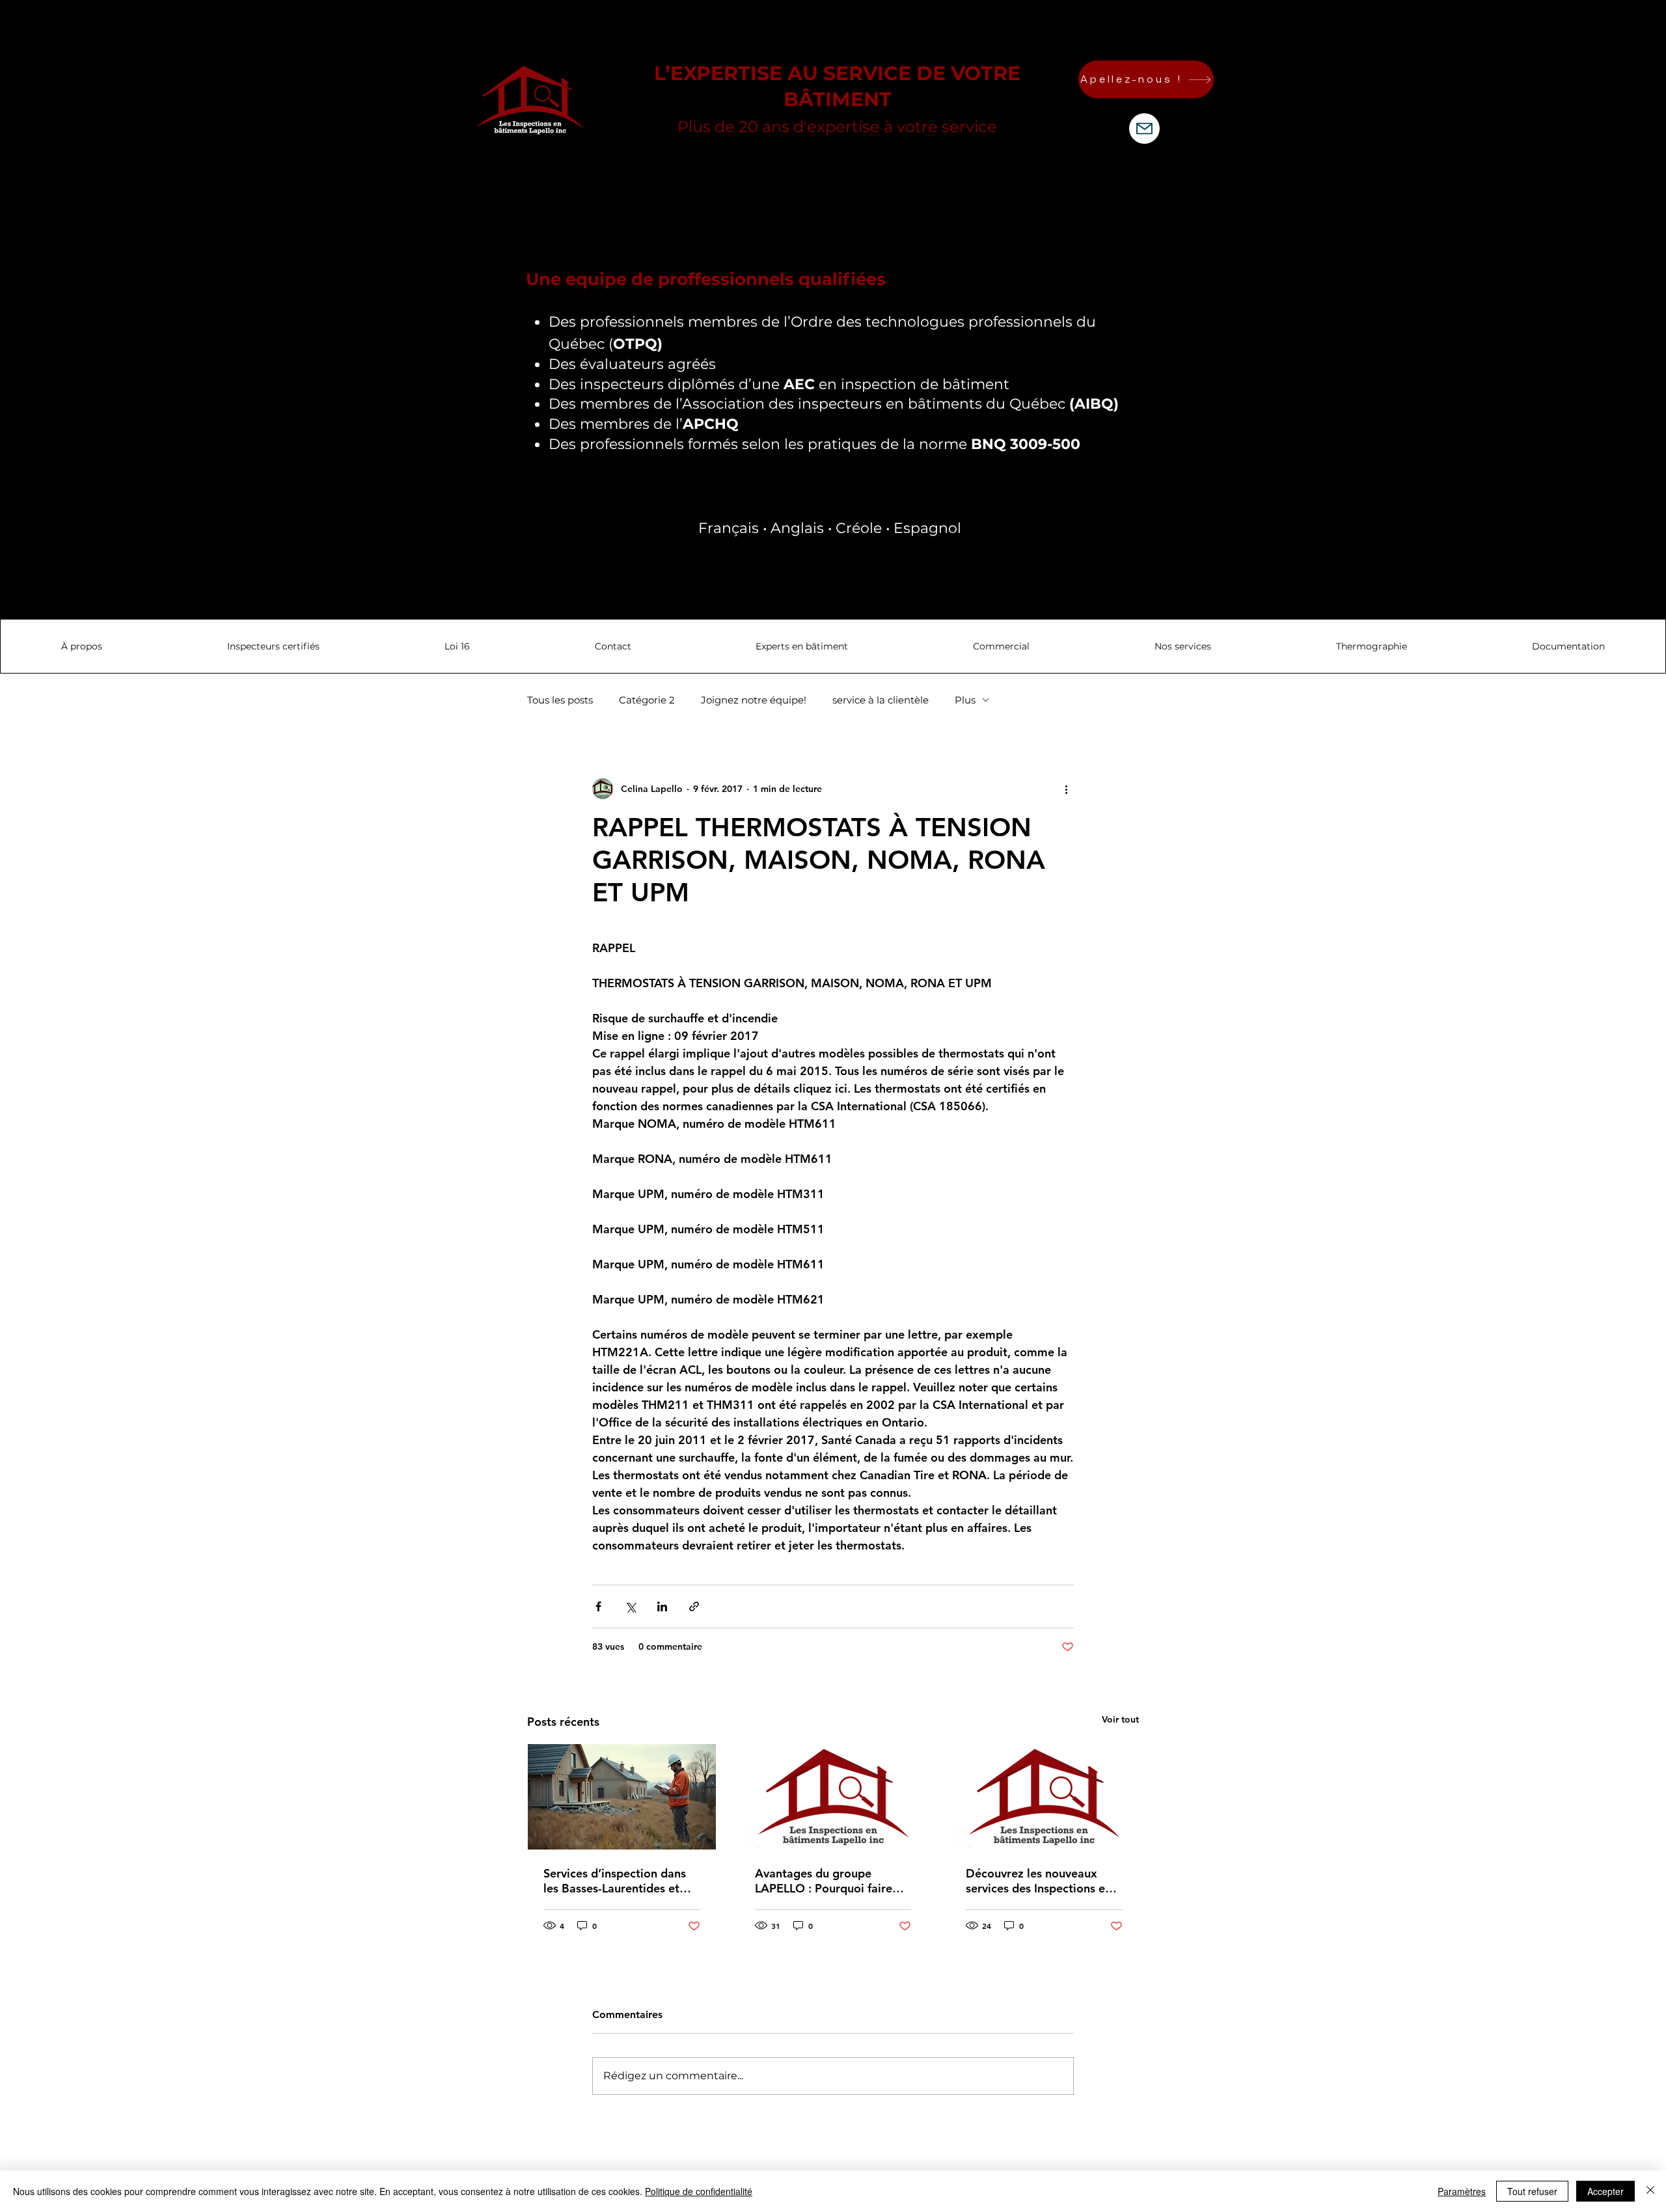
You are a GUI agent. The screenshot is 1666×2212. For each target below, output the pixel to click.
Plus (965, 700)
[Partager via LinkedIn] (662, 1606)
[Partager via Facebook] (598, 1606)
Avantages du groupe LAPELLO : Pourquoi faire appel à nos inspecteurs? (824, 1881)
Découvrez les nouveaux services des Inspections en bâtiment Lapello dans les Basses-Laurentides (1039, 1881)
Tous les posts (560, 700)
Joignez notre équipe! (754, 700)
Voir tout (1120, 1719)
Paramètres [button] (1462, 2191)
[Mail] (1144, 129)
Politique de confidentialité (699, 2191)
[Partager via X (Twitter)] (630, 1606)
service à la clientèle (881, 700)
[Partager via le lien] (694, 1606)
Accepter (1605, 2191)
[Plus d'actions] (1066, 789)
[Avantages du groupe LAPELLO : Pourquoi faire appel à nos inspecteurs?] (833, 1797)
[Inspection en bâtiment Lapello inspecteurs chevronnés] (1044, 1797)
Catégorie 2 (647, 700)
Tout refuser (1532, 2191)
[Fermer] (1650, 2191)
